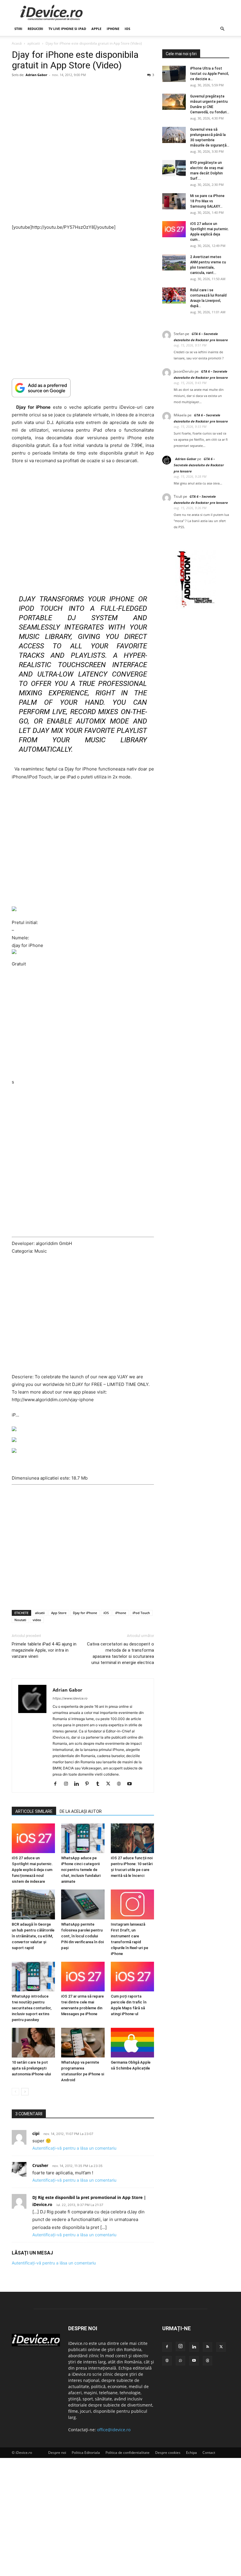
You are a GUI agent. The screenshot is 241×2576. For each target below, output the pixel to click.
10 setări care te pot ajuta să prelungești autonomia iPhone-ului (31, 2068)
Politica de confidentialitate (128, 2453)
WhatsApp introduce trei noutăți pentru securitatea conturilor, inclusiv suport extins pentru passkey (32, 2008)
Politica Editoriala (86, 2453)
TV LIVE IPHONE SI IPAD (67, 29)
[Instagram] (68, 1784)
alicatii (40, 1613)
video (37, 1620)
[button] (222, 29)
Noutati (20, 1620)
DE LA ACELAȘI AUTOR (81, 1811)
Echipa (191, 2453)
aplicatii (34, 43)
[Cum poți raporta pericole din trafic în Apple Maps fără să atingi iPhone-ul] (132, 1976)
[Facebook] (57, 1784)
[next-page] (25, 2092)
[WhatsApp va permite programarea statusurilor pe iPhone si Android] (83, 2043)
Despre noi (57, 2453)
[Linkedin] (79, 1784)
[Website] (121, 1784)
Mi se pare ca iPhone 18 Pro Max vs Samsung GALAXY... (207, 201)
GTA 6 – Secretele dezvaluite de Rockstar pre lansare (199, 465)
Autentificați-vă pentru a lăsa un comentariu (74, 2148)
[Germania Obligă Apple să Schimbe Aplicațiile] (132, 2043)
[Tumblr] (100, 1784)
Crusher (40, 2165)
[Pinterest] (89, 1784)
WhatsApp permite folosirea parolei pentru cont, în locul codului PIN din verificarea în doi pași (82, 1936)
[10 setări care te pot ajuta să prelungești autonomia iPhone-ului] (33, 2043)
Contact (209, 2453)
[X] (110, 1784)
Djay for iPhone (85, 1613)
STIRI (18, 29)
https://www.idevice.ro (70, 1698)
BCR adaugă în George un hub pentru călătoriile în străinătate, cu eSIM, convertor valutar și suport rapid (33, 1936)
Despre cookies (168, 2453)
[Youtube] (132, 1784)
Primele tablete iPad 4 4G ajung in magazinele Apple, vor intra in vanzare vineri (44, 1650)
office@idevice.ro (114, 2430)
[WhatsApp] (180, 2361)
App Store (59, 1613)
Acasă (17, 43)
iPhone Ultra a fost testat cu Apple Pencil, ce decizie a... (210, 74)
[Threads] (207, 2361)
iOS (127, 29)
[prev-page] (15, 2092)
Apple (96, 29)
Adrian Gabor (36, 75)
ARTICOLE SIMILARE (34, 1811)
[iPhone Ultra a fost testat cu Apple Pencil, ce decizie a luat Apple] (174, 74)
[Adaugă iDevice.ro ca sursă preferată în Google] (83, 388)
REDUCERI (35, 29)
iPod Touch (141, 1613)
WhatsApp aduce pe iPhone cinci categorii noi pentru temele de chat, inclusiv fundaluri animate (81, 1870)
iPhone (113, 29)
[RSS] (207, 2347)
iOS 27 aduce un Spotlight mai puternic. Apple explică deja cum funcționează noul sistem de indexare (32, 1870)
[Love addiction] (196, 607)
